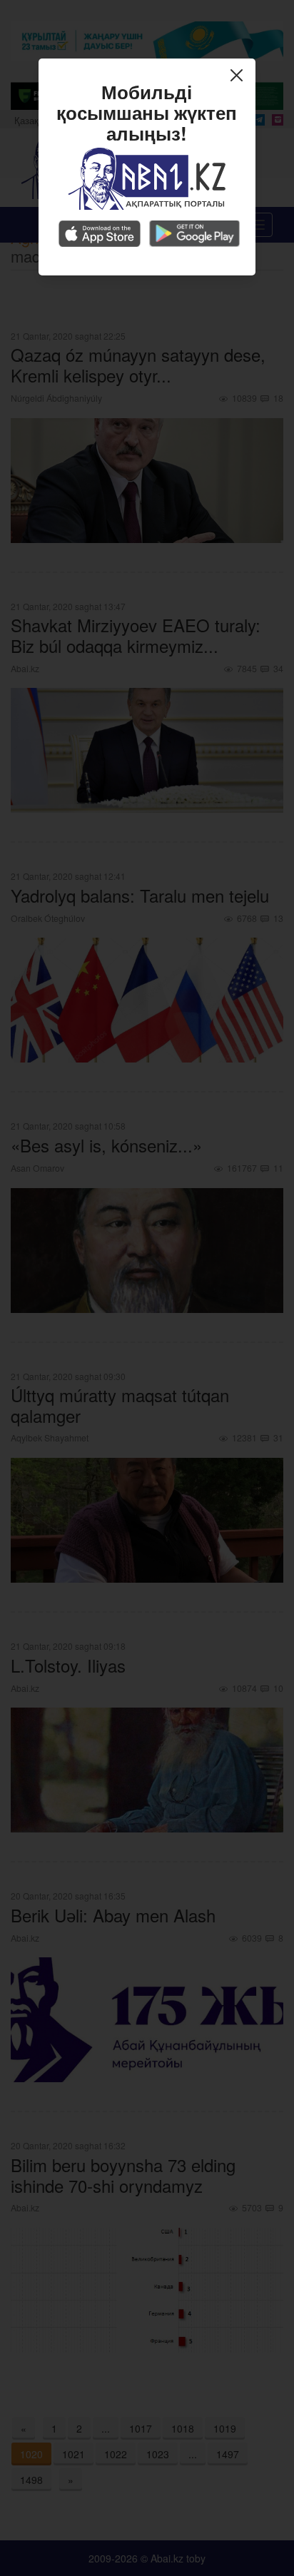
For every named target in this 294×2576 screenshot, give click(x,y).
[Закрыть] (240, 77)
